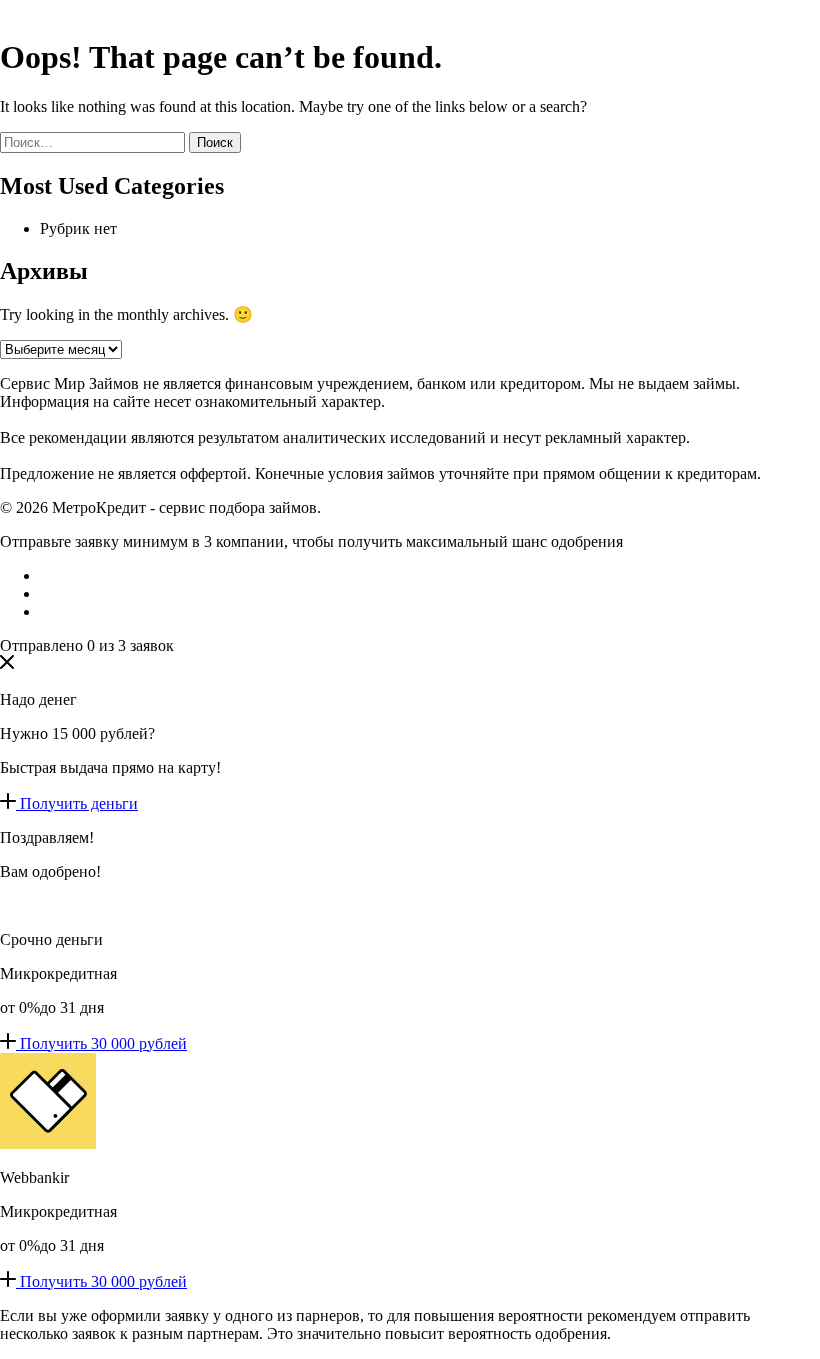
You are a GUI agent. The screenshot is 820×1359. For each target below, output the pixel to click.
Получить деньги (79, 803)
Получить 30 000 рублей (103, 1043)
